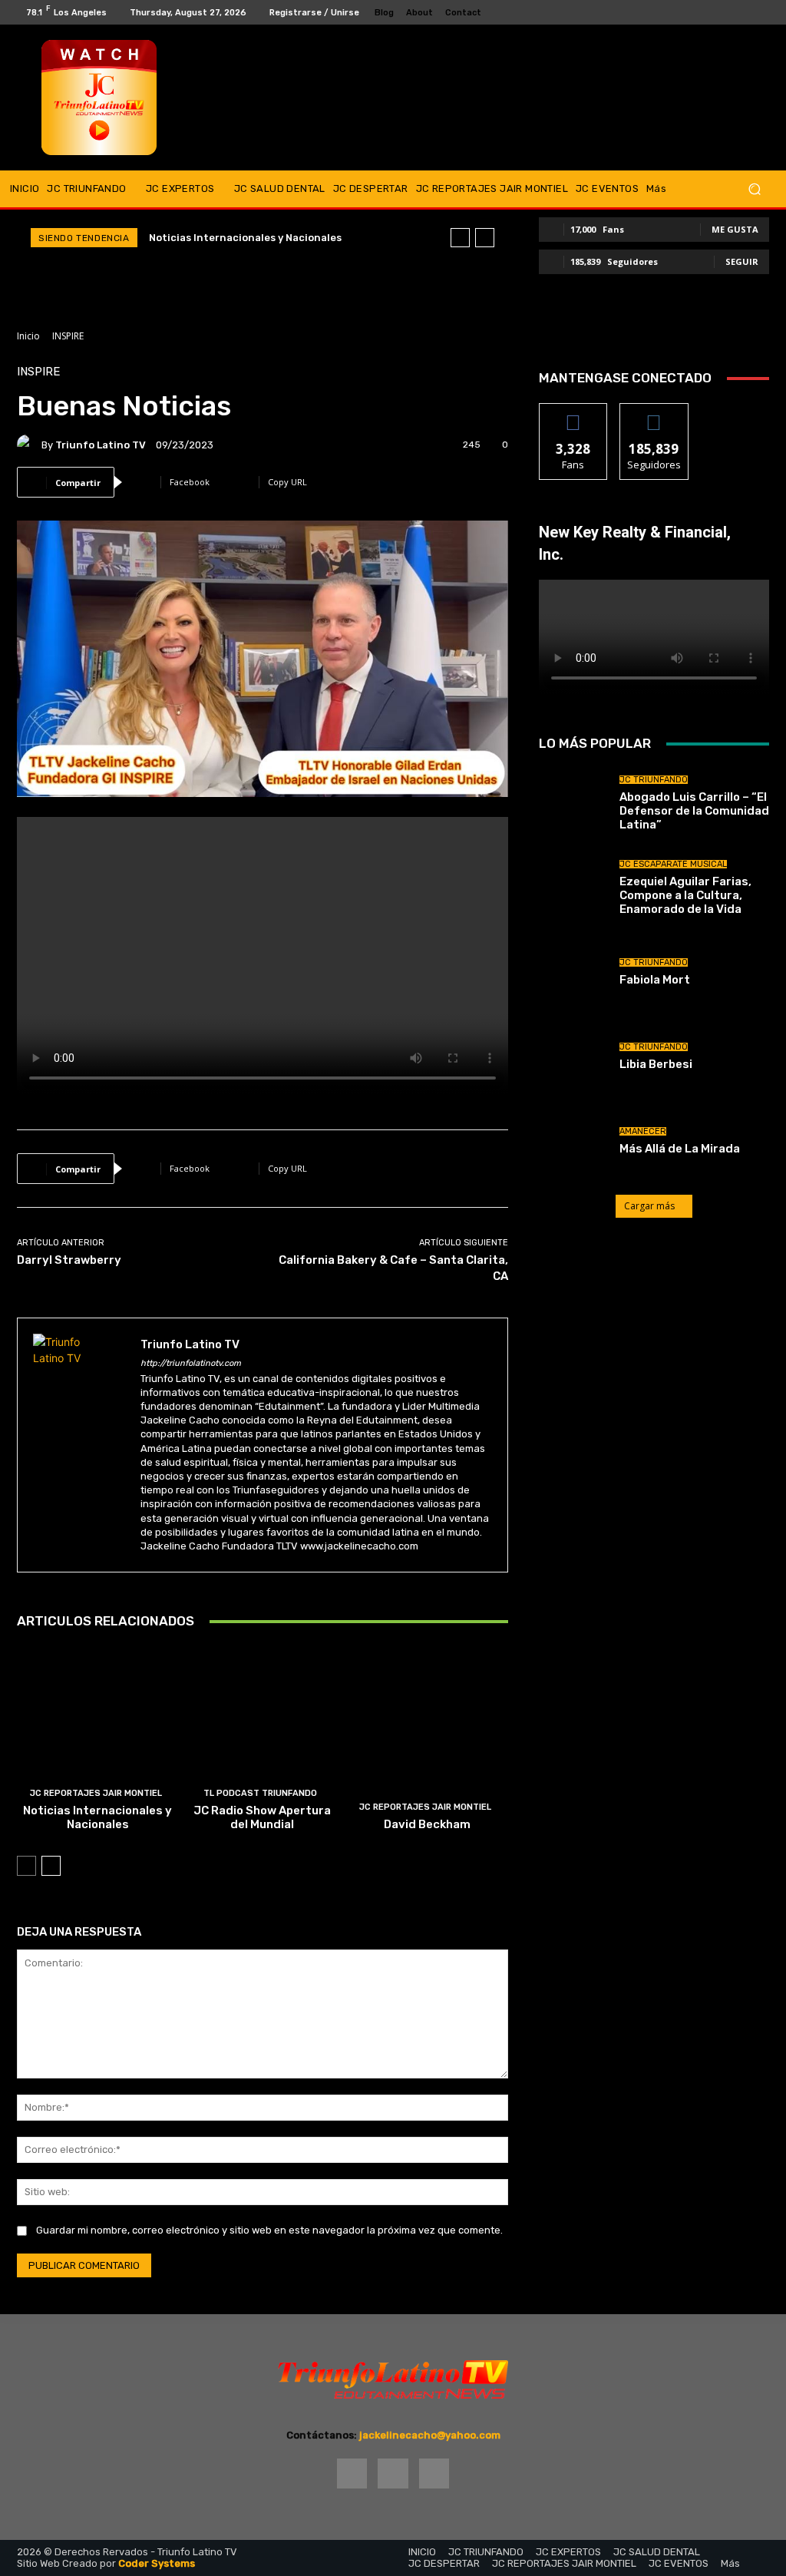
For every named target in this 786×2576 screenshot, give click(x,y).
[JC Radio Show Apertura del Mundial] (263, 1743)
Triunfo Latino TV (101, 445)
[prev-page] (26, 1866)
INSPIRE (68, 336)
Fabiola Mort (655, 980)
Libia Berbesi (656, 1064)
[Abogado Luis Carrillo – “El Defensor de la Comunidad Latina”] (573, 803)
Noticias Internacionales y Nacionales (245, 238)
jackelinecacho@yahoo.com (430, 2435)
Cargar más (649, 1206)
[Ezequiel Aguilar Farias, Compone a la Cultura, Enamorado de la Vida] (573, 888)
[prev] (460, 238)
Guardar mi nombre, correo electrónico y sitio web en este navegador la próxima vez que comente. (269, 2230)
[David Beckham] (427, 1743)
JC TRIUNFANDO (654, 780)
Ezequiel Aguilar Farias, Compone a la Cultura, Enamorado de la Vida (685, 895)
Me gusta (735, 229)
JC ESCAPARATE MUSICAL (673, 864)
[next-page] (51, 1866)
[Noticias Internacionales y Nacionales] (98, 1743)
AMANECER (643, 1131)
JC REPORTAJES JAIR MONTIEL (96, 1793)
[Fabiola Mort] (573, 972)
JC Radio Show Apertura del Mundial (262, 1817)
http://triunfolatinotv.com (191, 1363)
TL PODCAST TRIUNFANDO (260, 1793)
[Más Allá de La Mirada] (573, 1141)
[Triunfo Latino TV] (29, 445)
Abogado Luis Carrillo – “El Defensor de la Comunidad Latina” (694, 811)
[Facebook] (726, 12)
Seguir (742, 261)
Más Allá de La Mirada (680, 1149)
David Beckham (427, 1824)
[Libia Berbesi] (573, 1057)
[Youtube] (763, 12)
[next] (485, 238)
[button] (754, 189)
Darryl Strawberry (69, 1260)
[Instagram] (745, 12)
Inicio (28, 336)
